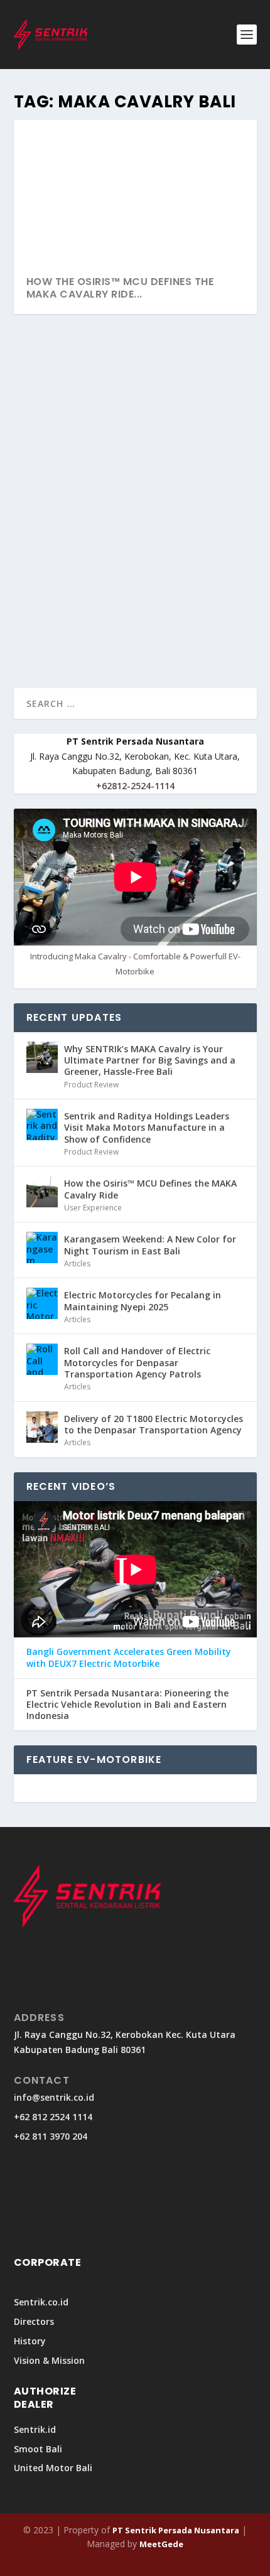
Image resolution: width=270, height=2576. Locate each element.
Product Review (91, 1085)
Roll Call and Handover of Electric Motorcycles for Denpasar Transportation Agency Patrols (137, 1362)
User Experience (172, 526)
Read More (59, 633)
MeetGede (161, 2544)
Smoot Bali (38, 2449)
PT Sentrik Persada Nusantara (176, 2530)
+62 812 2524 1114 (53, 2117)
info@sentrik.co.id (54, 2097)
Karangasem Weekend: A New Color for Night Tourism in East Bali (150, 1245)
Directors (34, 2321)
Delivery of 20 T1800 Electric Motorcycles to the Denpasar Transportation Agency (154, 1424)
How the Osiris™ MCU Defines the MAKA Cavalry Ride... (120, 288)
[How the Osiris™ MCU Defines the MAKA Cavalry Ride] (135, 402)
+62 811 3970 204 (51, 2136)
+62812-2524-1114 (135, 786)
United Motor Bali (53, 2468)
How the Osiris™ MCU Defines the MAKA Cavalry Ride (124, 500)
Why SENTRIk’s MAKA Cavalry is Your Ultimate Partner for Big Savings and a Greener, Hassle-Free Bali (150, 1060)
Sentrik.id (35, 2429)
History (30, 2341)
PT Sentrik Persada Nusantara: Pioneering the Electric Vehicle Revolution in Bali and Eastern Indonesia (127, 1705)
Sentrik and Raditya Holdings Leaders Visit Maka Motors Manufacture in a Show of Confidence (147, 1127)
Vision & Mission (49, 2360)
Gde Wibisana (62, 526)
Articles (77, 1264)
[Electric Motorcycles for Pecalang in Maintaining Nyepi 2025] (42, 1303)
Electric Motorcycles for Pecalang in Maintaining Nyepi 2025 (143, 1301)
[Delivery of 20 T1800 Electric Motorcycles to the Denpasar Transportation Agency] (42, 1427)
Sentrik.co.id (41, 2302)
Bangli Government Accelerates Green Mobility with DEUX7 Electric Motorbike (129, 1657)
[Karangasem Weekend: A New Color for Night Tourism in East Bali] (42, 1248)
